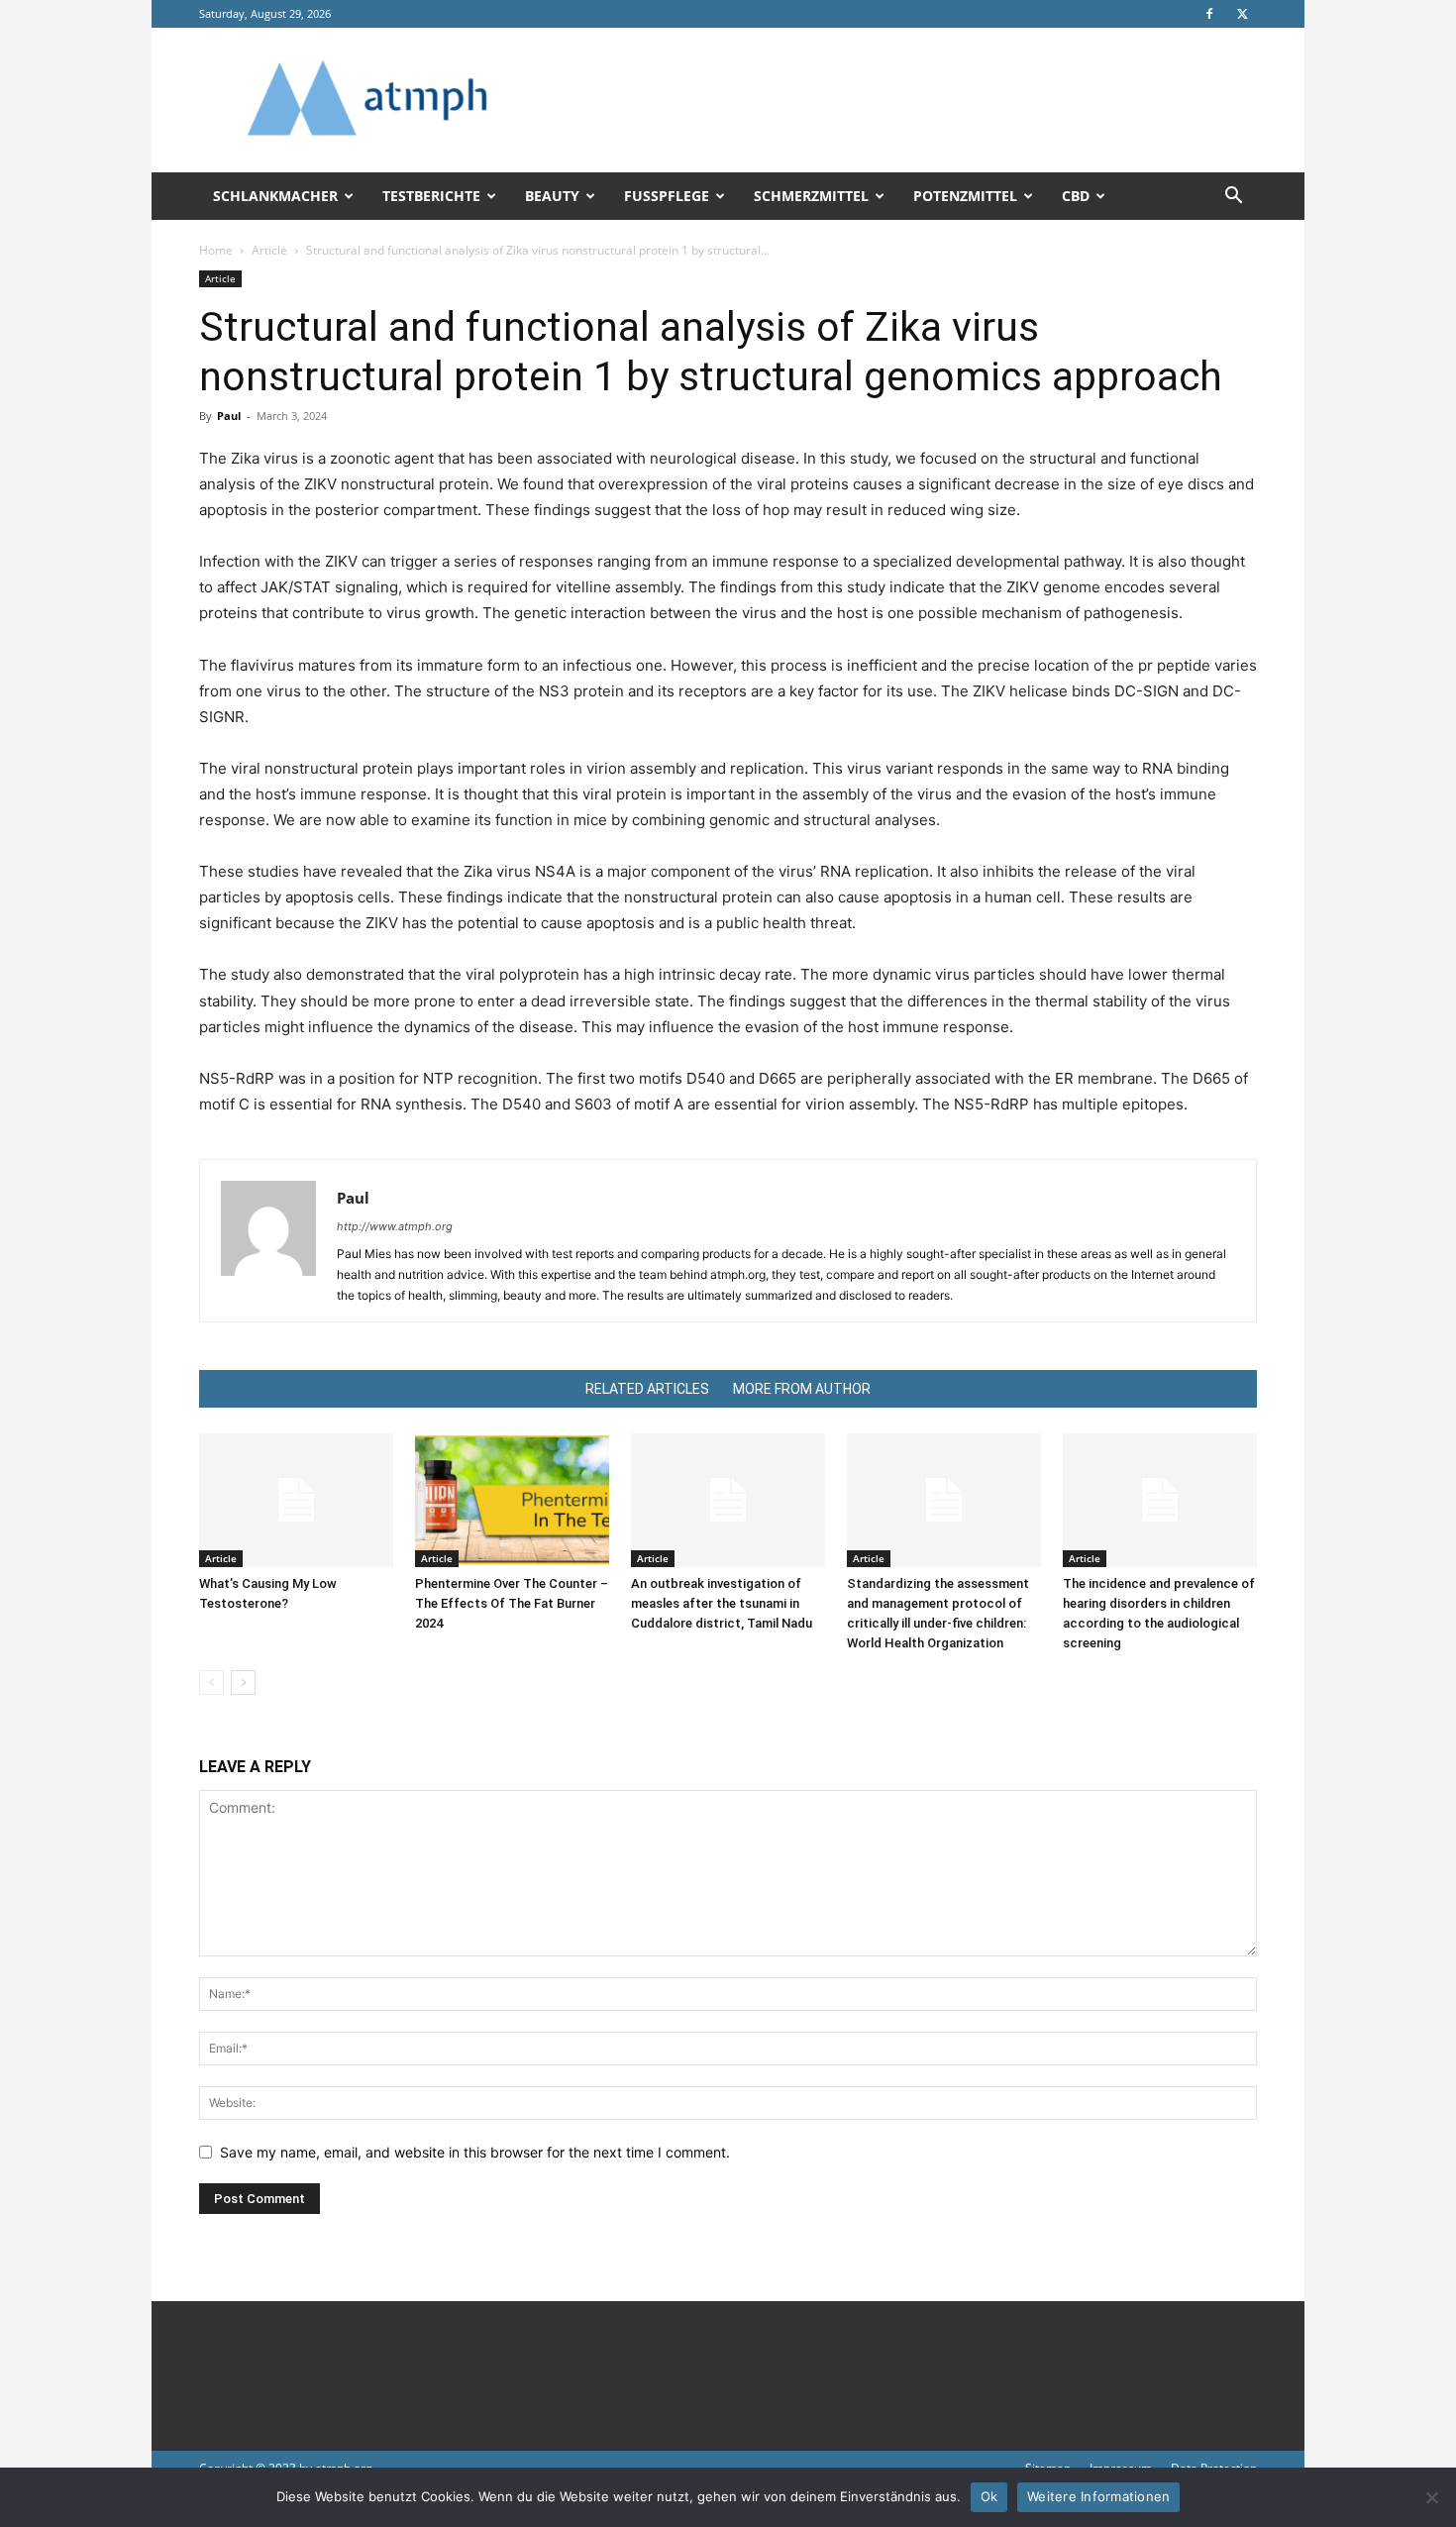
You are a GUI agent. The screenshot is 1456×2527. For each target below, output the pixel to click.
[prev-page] (211, 1683)
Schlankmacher (275, 196)
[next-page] (243, 1683)
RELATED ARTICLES (647, 1389)
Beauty (552, 196)
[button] (1233, 198)
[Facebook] (1209, 14)
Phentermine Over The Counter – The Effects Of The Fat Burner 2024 (512, 1603)
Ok (989, 2496)
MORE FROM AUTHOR (802, 1389)
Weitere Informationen (1098, 2496)
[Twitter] (1242, 14)
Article (269, 250)
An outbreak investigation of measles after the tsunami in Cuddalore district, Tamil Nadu (722, 1603)
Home (216, 250)
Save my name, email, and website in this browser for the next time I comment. (475, 2152)
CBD (1076, 196)
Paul (229, 416)
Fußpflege (667, 196)
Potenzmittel (965, 196)
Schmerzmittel (811, 196)
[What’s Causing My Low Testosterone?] (296, 1500)
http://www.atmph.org (395, 1226)
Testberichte (431, 196)
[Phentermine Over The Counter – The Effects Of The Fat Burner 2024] (512, 1500)
